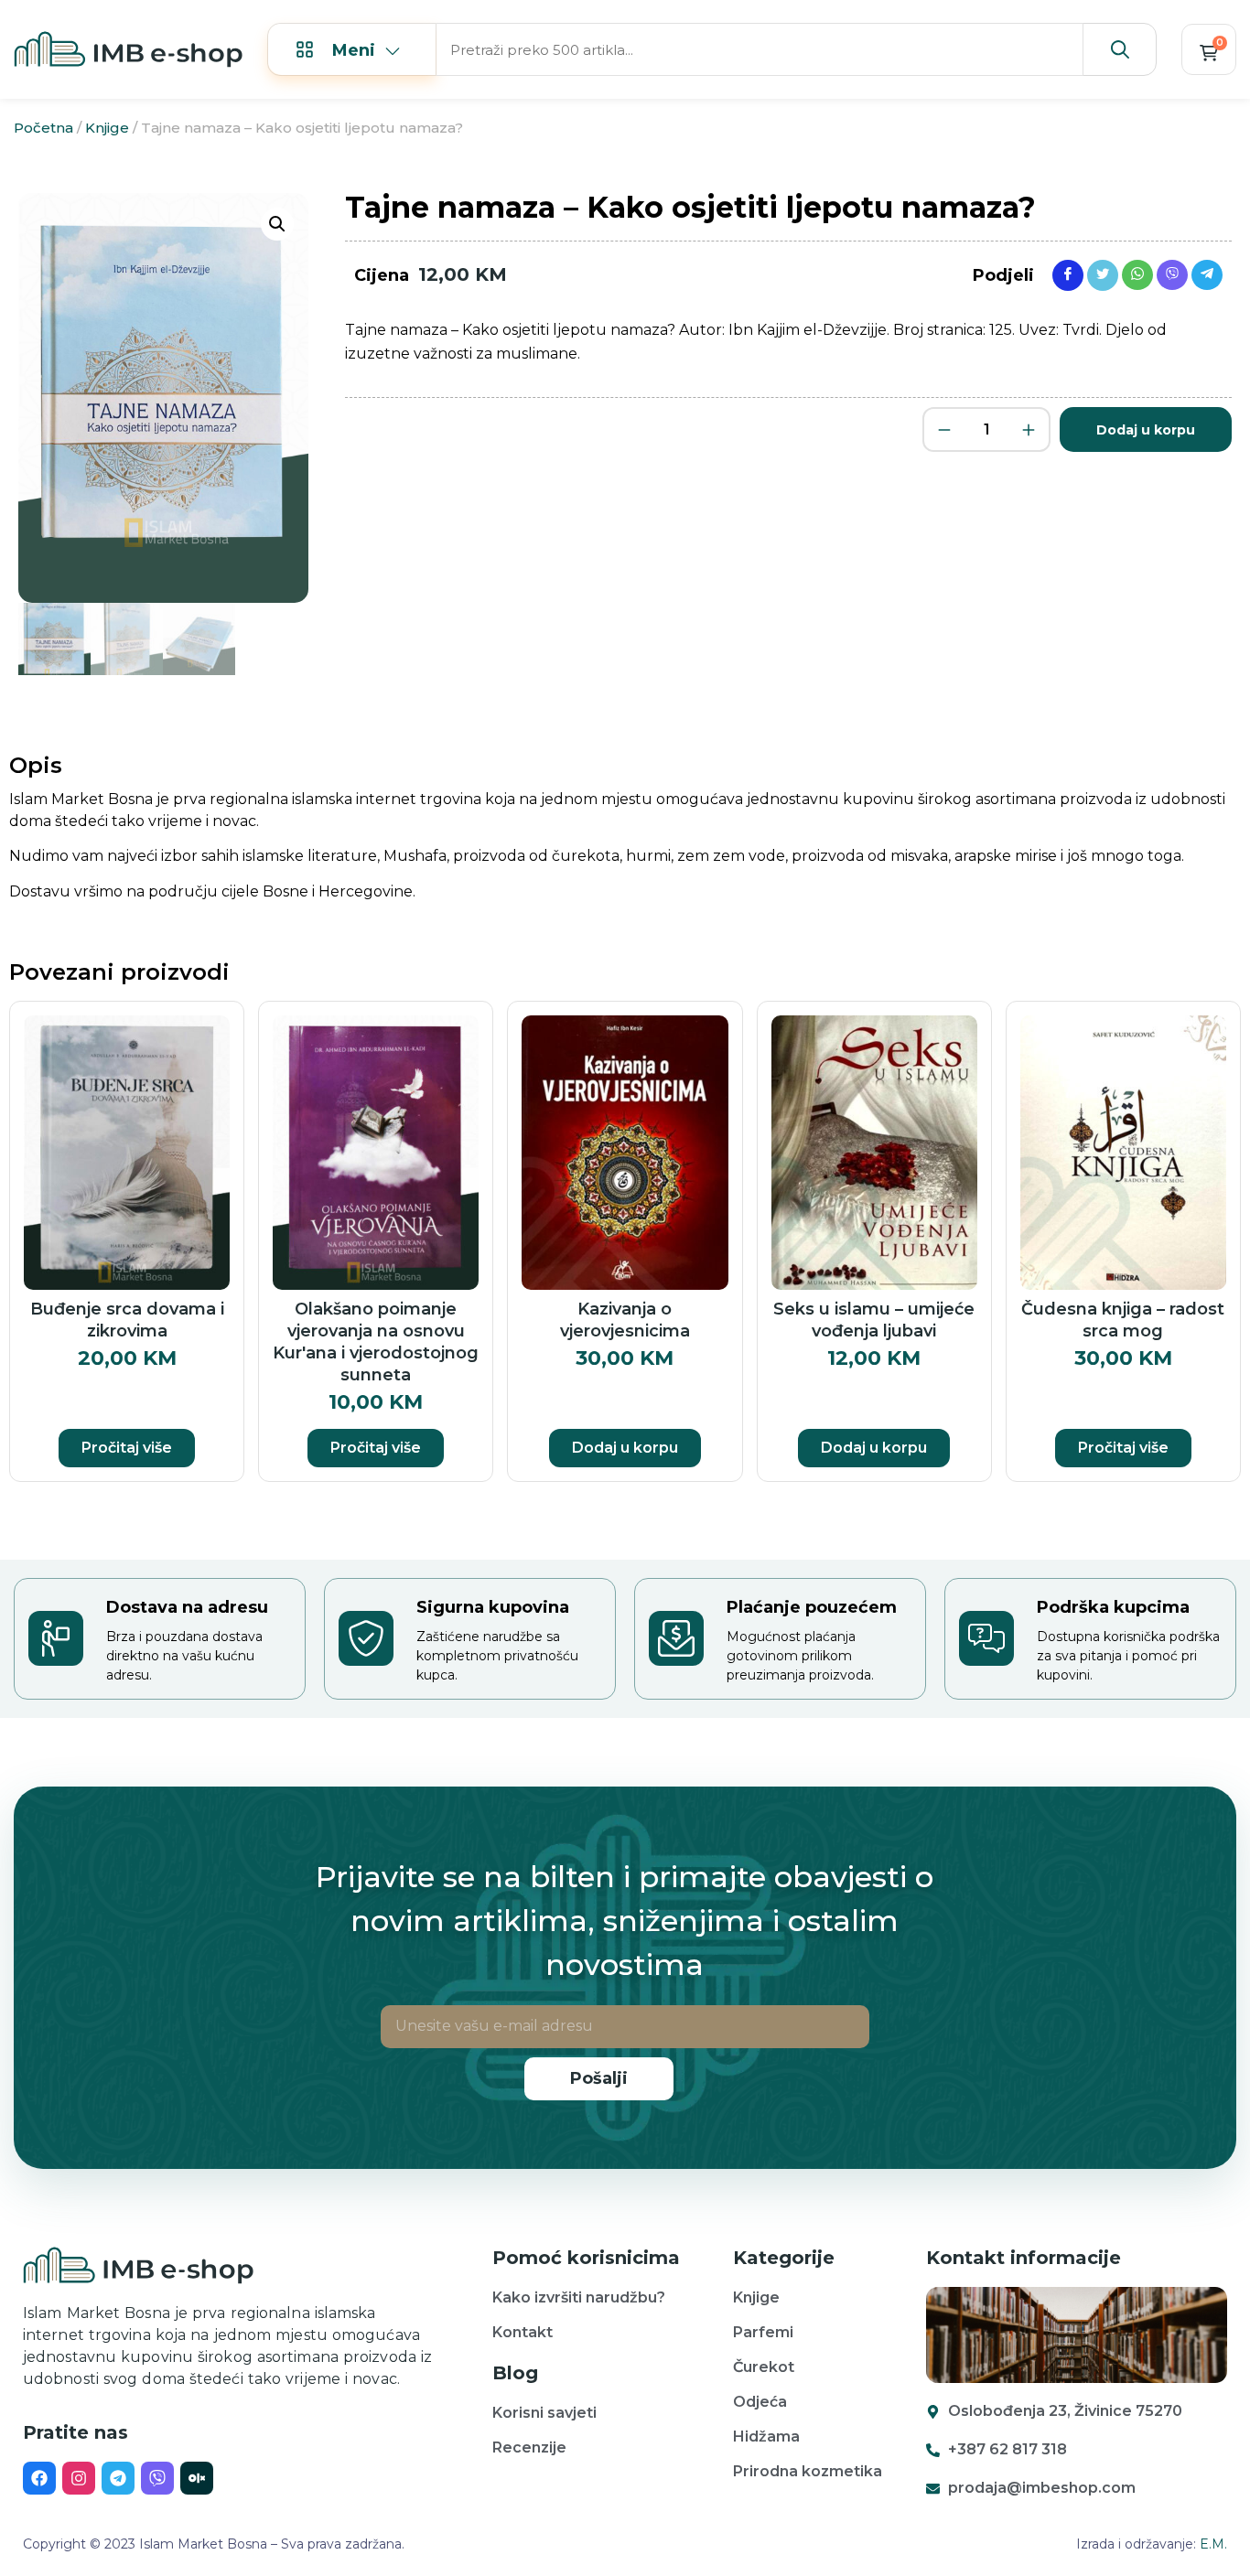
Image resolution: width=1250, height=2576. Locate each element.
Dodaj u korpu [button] (625, 1448)
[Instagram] (79, 2478)
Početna (43, 128)
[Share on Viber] (1172, 274)
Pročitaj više (127, 1448)
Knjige (107, 128)
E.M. (1213, 2544)
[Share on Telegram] (1207, 274)
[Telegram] (118, 2478)
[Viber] (157, 2478)
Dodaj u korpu (1146, 430)
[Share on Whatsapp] (1137, 274)
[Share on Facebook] (1068, 274)
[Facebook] (39, 2478)
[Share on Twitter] (1103, 274)
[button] (277, 224)
